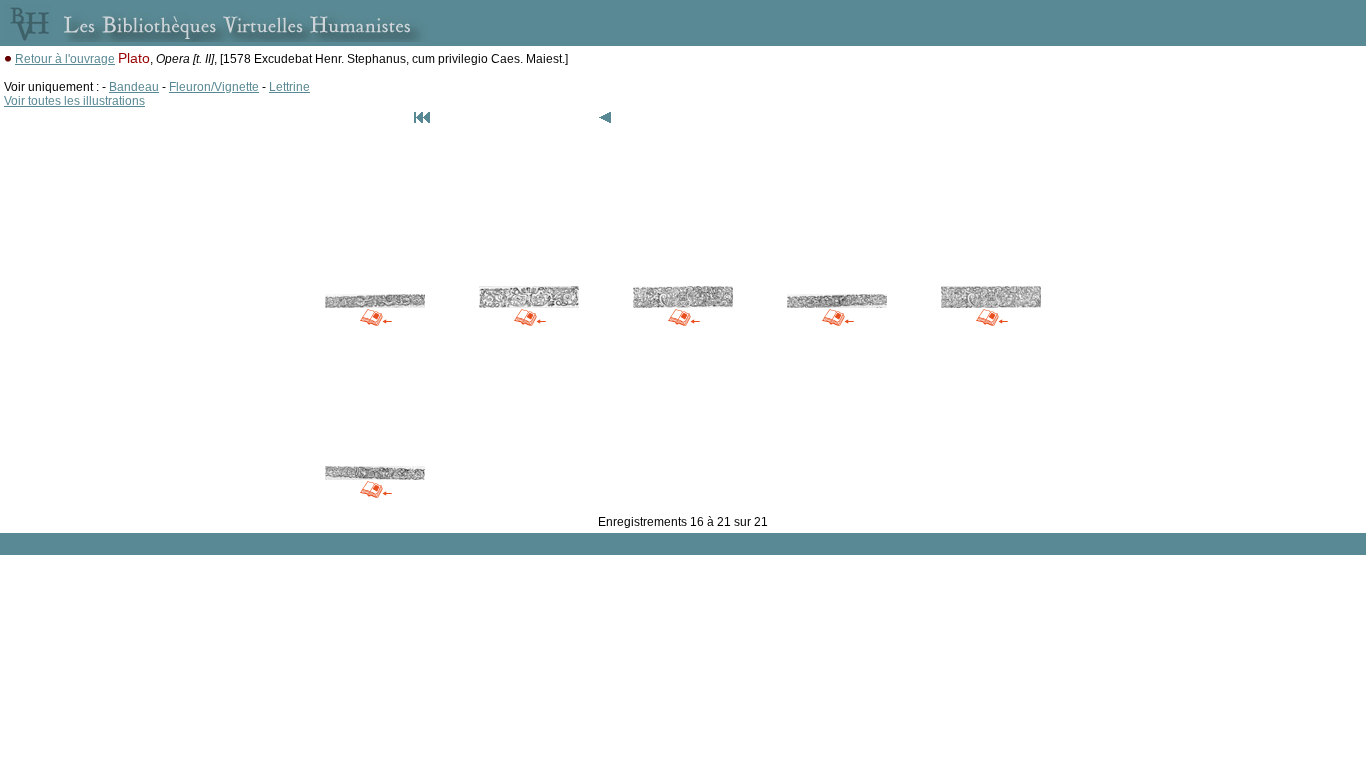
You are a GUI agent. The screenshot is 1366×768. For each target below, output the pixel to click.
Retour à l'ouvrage (65, 59)
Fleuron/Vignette (214, 87)
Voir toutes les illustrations (74, 101)
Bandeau (134, 87)
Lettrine (289, 87)
